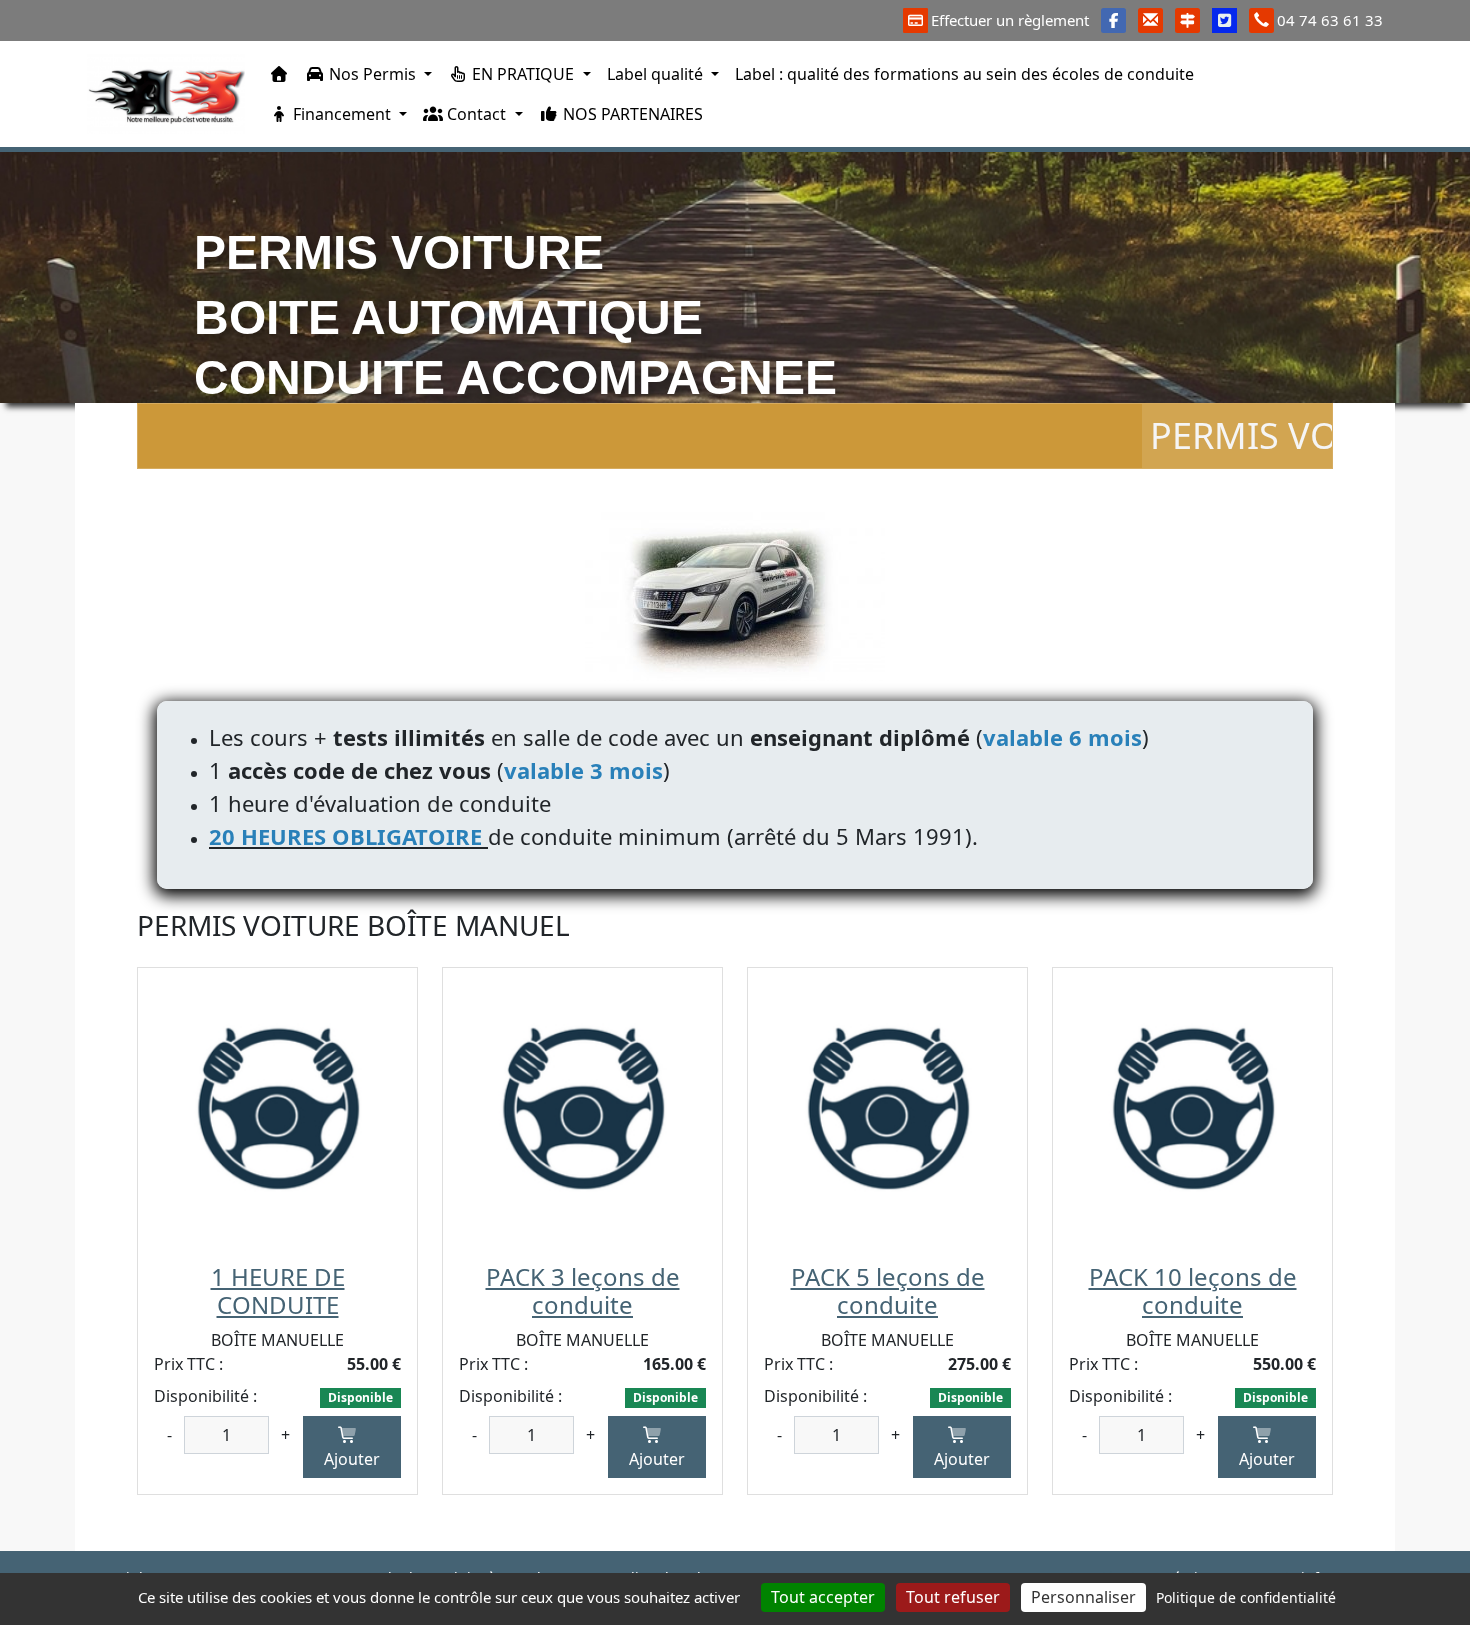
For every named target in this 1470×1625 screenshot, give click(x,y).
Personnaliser (1083, 1597)
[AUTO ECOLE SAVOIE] (166, 94)
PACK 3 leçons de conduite (583, 1291)
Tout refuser (953, 1597)
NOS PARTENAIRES (631, 114)
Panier (1352, 90)
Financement (342, 114)
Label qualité (657, 74)
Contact (476, 114)
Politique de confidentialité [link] (1246, 1597)
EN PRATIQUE (523, 74)
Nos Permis (372, 74)
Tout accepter (823, 1597)
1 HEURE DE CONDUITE (278, 1291)
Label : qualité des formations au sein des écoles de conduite (964, 74)
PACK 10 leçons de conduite (1193, 1291)
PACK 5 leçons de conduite (888, 1291)
